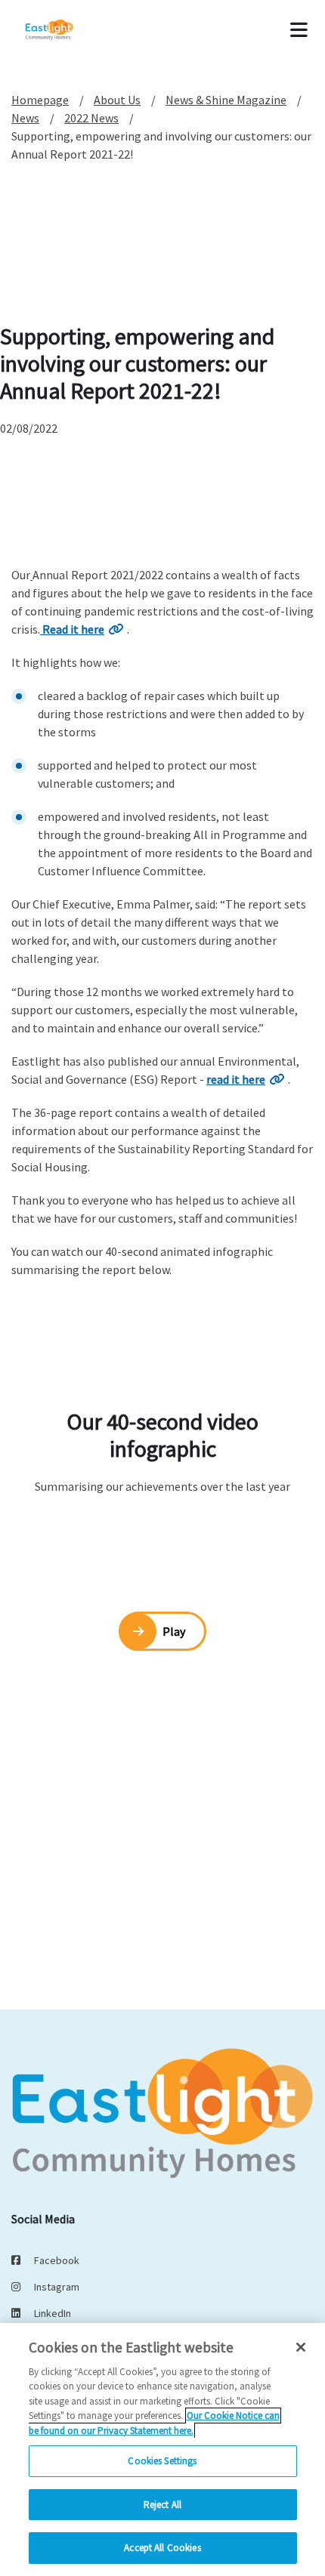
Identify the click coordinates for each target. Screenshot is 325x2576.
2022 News (91, 118)
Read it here (72, 629)
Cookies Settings (162, 2461)
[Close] (301, 2347)
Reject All (162, 2505)
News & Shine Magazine (226, 100)
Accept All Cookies (162, 2548)
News (25, 118)
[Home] (70, 30)
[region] (162, 2450)
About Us (117, 100)
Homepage (40, 100)
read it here (236, 1079)
